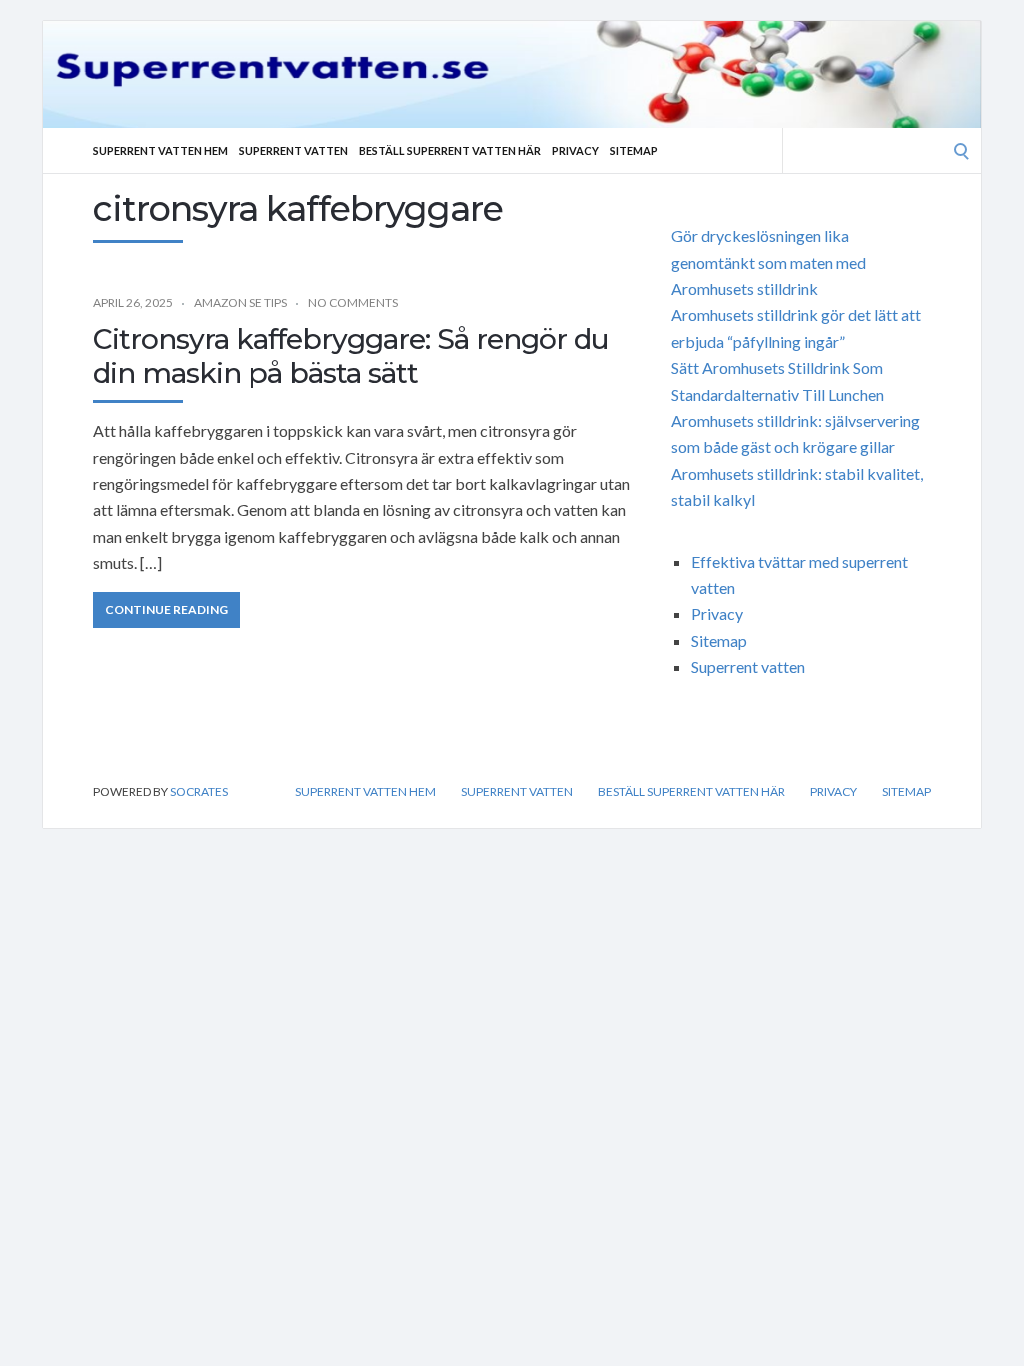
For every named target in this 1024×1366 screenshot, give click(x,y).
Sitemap (634, 150)
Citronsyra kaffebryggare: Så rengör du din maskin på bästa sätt (351, 356)
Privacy (575, 150)
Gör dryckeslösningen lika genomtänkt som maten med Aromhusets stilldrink (768, 262)
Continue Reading (166, 609)
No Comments (353, 302)
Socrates (199, 791)
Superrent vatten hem (160, 150)
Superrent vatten (293, 150)
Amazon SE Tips (240, 302)
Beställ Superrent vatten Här (450, 150)
